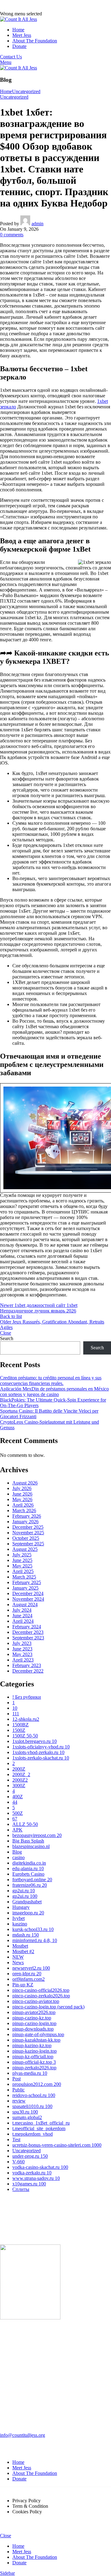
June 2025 (22, 1560)
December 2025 (28, 1527)
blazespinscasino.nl (31, 1846)
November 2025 (28, 1533)
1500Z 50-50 (25, 1736)
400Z (18, 1797)
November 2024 (28, 1599)
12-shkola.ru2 (26, 1719)
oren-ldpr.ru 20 (27, 1974)
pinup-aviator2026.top (34, 2012)
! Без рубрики (27, 1697)
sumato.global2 (27, 2117)
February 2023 (27, 1665)
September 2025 (28, 1544)
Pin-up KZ (23, 1985)
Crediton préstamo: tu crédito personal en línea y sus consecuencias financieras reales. (51, 1380)
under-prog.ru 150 (30, 2156)
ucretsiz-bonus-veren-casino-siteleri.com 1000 (57, 2145)
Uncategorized (26, 91)
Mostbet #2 (23, 1951)
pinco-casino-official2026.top (41, 1990)
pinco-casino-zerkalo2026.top (41, 1996)
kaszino (20, 1924)
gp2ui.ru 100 (25, 1896)
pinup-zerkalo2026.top (34, 2068)
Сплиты (21, 2189)
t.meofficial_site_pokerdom (39, 2128)
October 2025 (26, 1538)
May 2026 (22, 1499)
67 (15, 1819)
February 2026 (27, 1516)
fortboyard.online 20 (32, 1880)
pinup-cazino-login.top (34, 2023)
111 (16, 1714)
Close (6, 1333)
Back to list (11, 1316)
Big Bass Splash (28, 1841)
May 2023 (22, 1654)
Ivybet (18, 1918)
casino (18, 1857)
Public (18, 2090)
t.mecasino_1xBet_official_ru (41, 2123)
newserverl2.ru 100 (31, 1968)
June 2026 (22, 1494)
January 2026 (25, 1522)
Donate (19, 2479)
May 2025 (22, 1566)
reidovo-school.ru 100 (34, 2095)
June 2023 (22, 1649)
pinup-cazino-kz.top (32, 2018)
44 (15, 1802)
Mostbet (20, 1946)
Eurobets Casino (28, 1874)
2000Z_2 (21, 1774)
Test (16, 2139)
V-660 (18, 2162)
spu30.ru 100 (25, 2112)
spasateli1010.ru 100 (32, 2106)
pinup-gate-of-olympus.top (38, 2034)
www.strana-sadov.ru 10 (36, 2178)
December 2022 (28, 1671)
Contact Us (11, 57)
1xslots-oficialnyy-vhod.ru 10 (41, 1747)
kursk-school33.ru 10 (33, 1929)
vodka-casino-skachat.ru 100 (40, 2167)
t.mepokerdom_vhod (33, 2134)
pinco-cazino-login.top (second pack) (48, 2007)
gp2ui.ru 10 (24, 1891)
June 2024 (22, 1616)
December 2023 (28, 1632)
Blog (17, 1852)
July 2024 (22, 1610)
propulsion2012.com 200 (37, 2084)
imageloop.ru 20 (28, 1913)
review (19, 2101)
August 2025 (25, 1549)
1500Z (19, 1730)
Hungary (21, 1907)
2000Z (19, 1769)
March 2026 (24, 1510)
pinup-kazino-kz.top (32, 2045)
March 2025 (24, 1577)
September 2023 (28, 1638)
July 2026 (22, 1488)
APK (17, 1830)
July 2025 (22, 1555)
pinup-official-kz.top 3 (34, 2062)
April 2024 (23, 1621)
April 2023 (23, 1660)
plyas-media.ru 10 (30, 2073)
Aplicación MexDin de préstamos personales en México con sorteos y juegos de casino (54, 1392)
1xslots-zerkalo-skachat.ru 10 (41, 1758)
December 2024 (28, 1593)
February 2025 (27, 1582)
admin (37, 224)
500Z (18, 1813)
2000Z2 (20, 1780)
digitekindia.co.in (29, 1863)
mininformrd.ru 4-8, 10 (35, 1940)
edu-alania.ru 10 (28, 1868)
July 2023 (22, 1643)
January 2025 (25, 1588)
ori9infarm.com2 (29, 1979)
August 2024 (25, 1605)
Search (7, 1338)
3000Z (19, 1786)
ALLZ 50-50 (25, 1824)
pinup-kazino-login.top (35, 2051)
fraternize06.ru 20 (30, 1885)
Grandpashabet (27, 1902)
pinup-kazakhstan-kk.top (36, 2040)
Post (16, 2079)
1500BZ (21, 1725)
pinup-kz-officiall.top (33, 2057)
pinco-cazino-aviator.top (36, 2001)
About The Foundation (35, 2473)
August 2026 (25, 1483)
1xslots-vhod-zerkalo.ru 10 (38, 1752)
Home (6, 91)
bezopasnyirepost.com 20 (37, 1835)
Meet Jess (22, 2468)
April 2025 (23, 1571)
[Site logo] (18, 19)
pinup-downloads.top (33, 2029)
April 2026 (23, 1505)
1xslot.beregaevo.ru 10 (35, 1741)
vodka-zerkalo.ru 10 (32, 2173)
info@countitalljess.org (23, 2435)
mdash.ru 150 (26, 1935)
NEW (18, 1957)
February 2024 (27, 1627)
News (18, 1962)
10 (15, 1708)
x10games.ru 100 (29, 2184)
